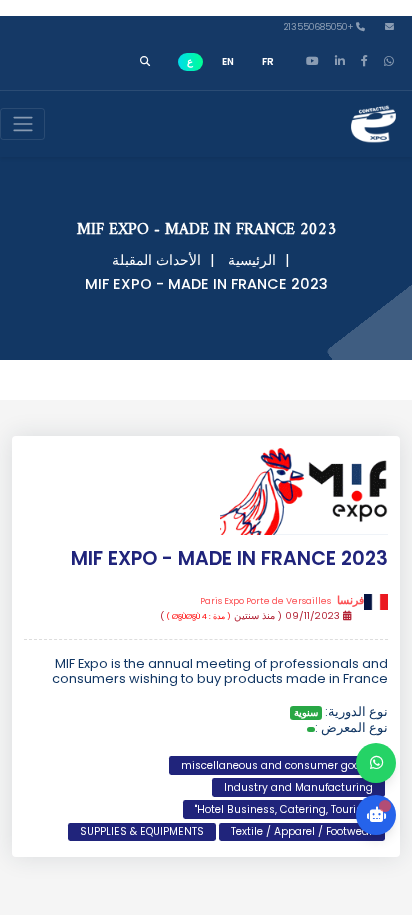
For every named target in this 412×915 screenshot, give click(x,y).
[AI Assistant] (376, 815)
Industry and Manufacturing (298, 787)
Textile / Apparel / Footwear (302, 831)
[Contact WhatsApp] (376, 763)
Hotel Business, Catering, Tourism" (284, 809)
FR (268, 61)
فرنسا (282, 601)
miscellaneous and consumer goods (277, 765)
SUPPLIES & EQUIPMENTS (142, 831)
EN (228, 61)
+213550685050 (320, 27)
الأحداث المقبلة (156, 260)
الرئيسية (252, 260)
